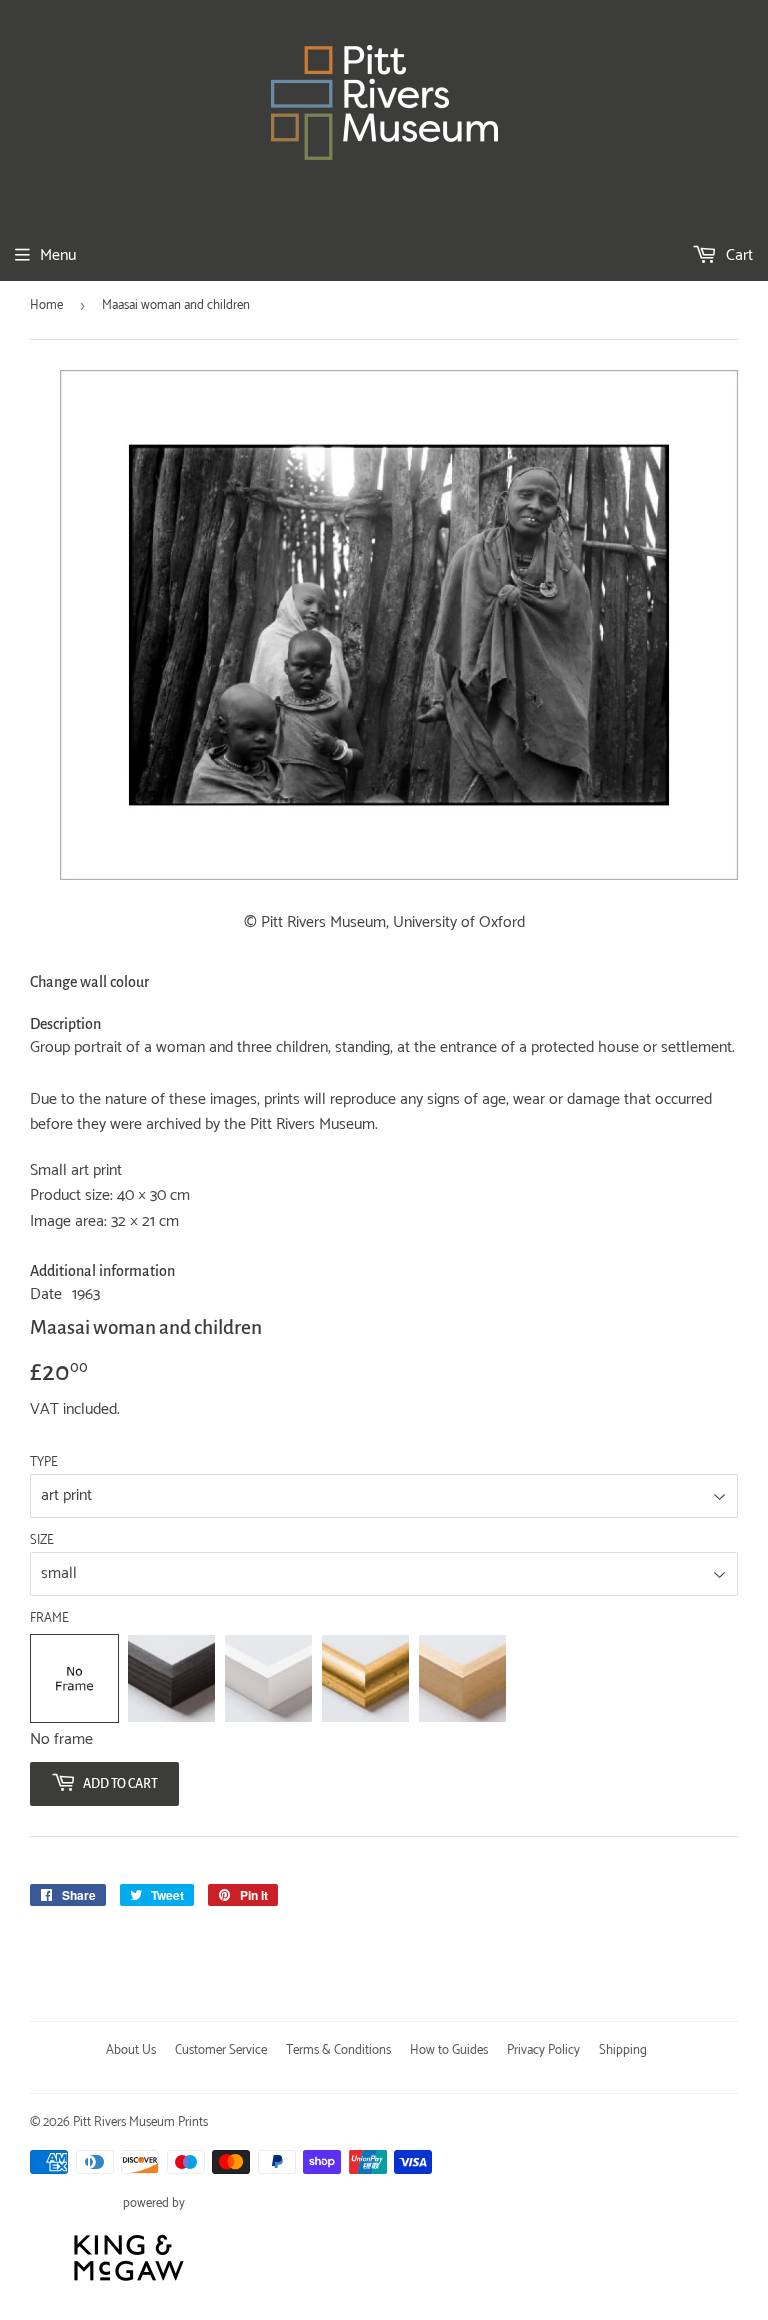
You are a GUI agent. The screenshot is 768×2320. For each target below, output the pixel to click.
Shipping (623, 2050)
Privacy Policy (543, 2050)
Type (44, 1463)
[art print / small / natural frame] (462, 1678)
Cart (737, 255)
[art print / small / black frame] (171, 1678)
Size (42, 1541)
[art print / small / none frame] (74, 1678)
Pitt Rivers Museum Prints (140, 2122)
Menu (58, 255)
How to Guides (449, 2050)
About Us (131, 2050)
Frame (49, 1619)
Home (46, 305)
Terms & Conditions (338, 2050)
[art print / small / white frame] (268, 1678)
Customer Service (221, 2050)
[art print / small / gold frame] (365, 1678)
